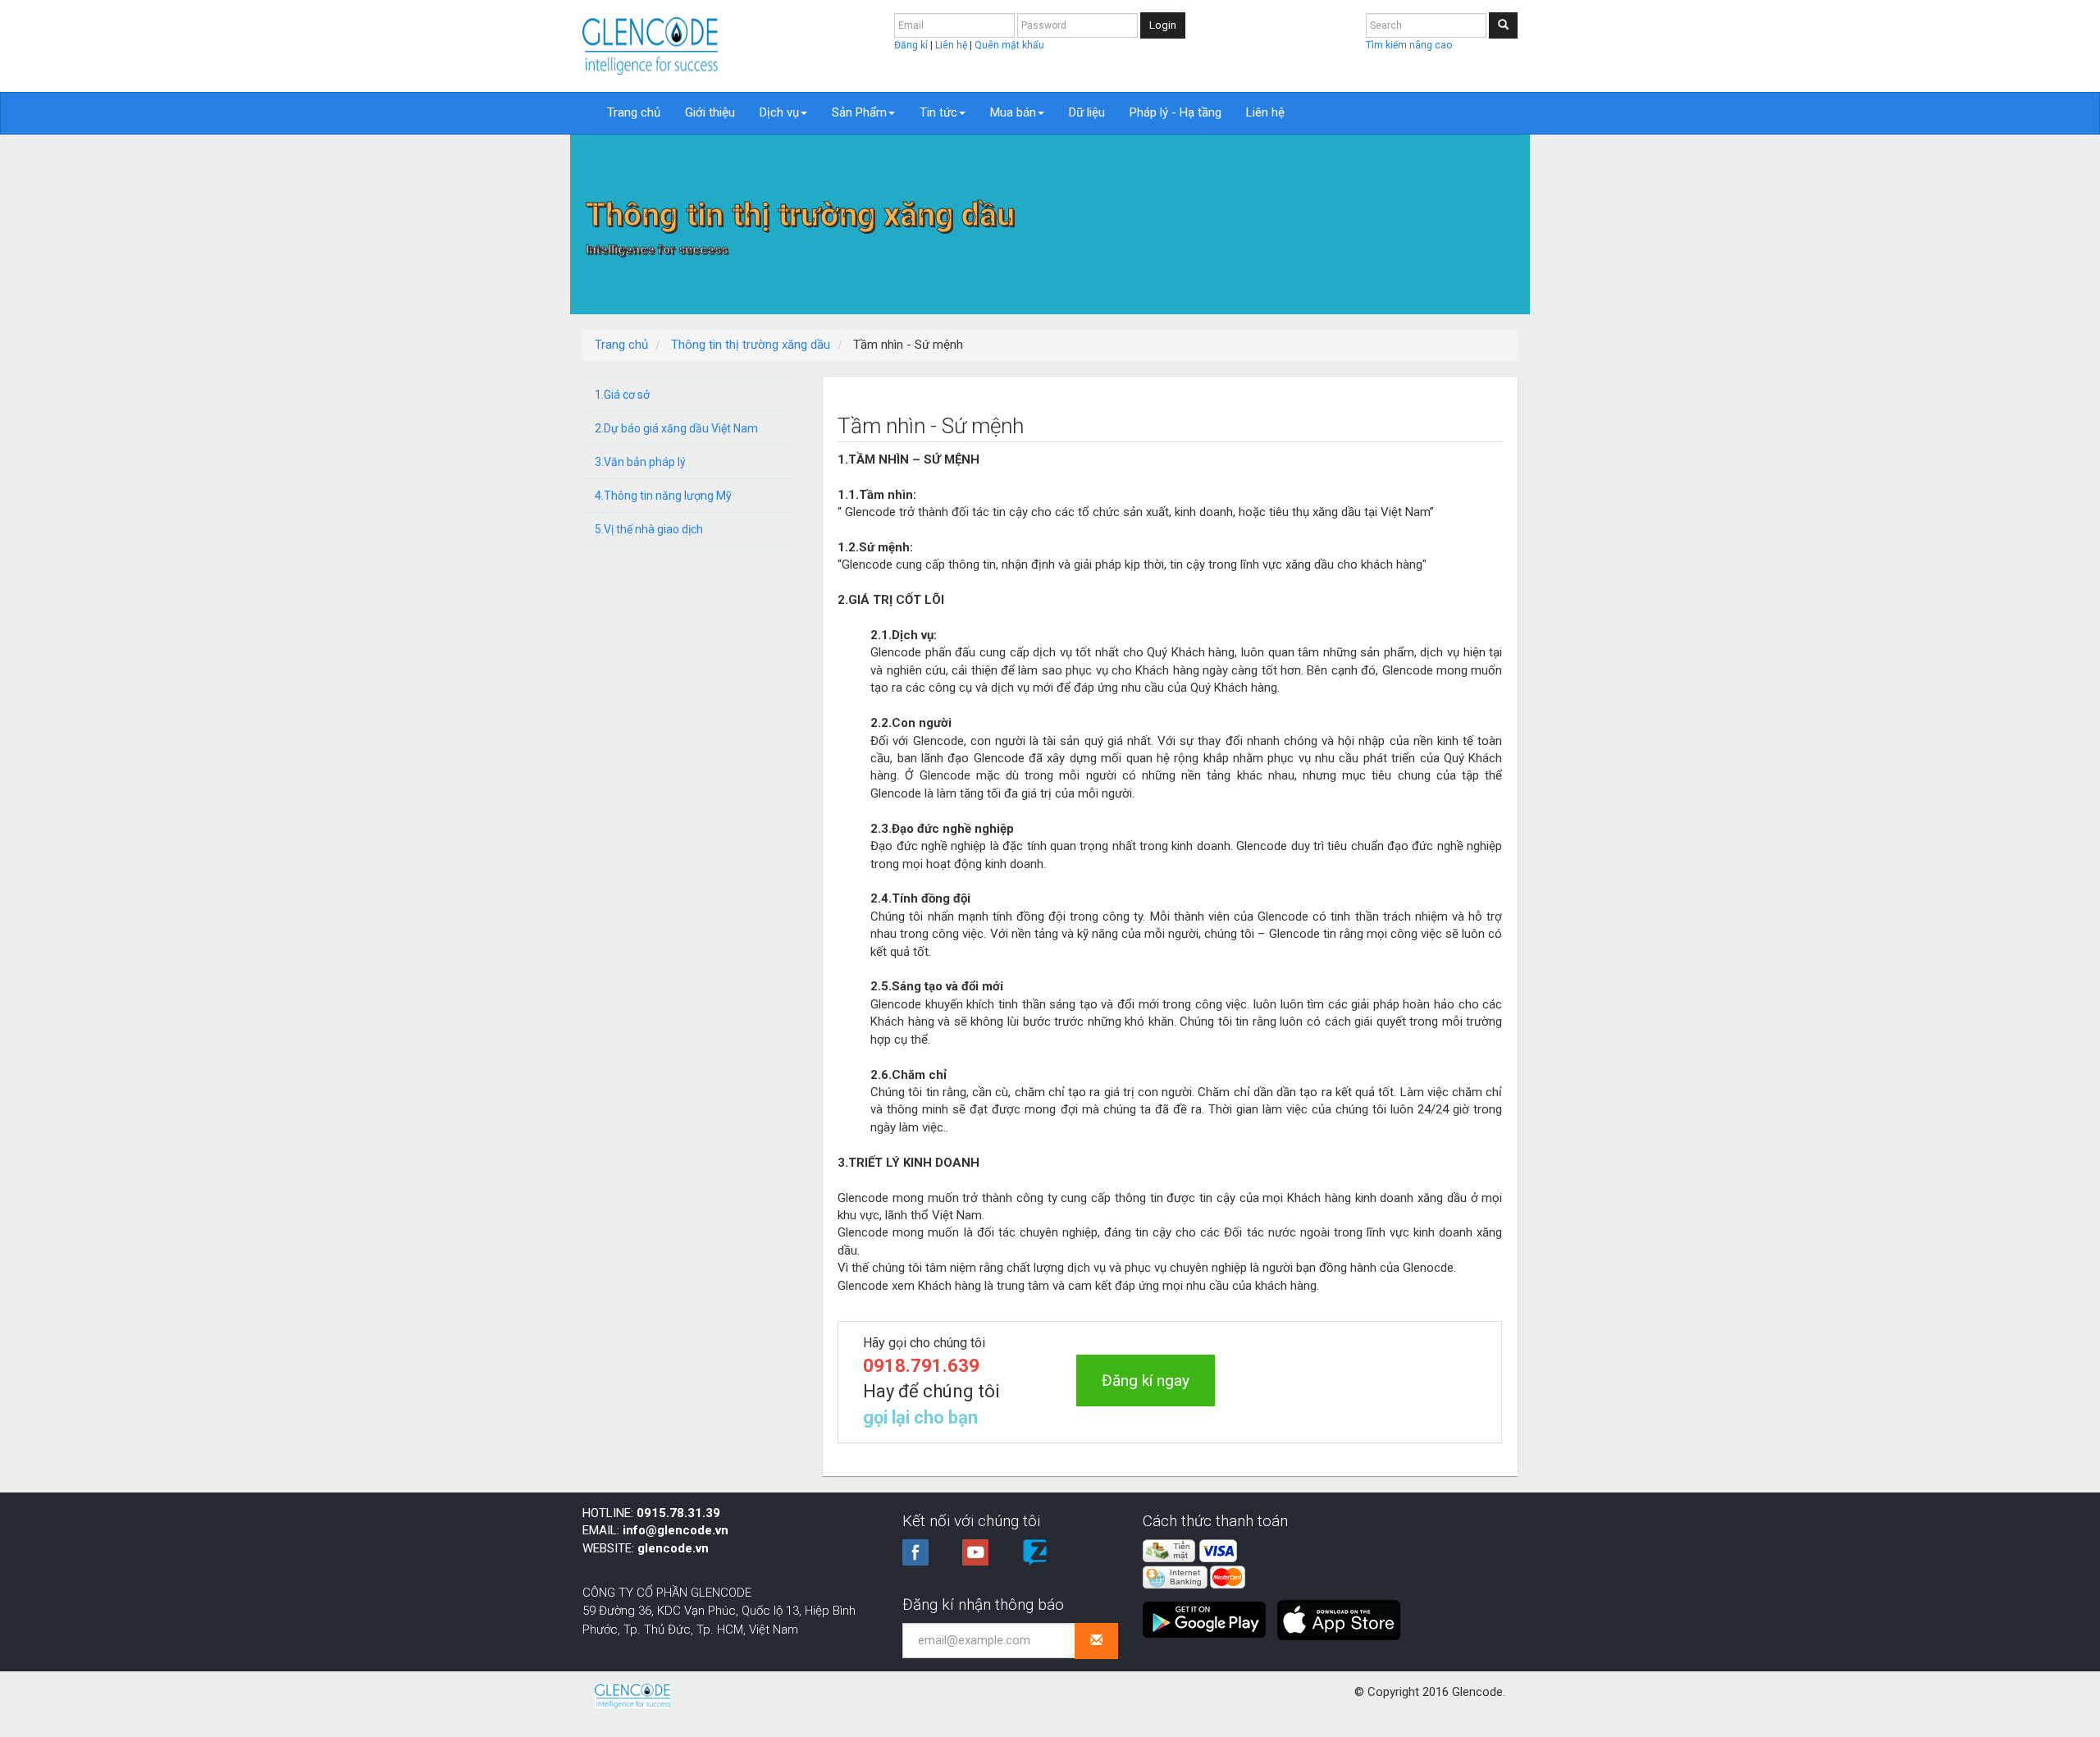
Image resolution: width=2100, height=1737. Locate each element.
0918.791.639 (921, 1366)
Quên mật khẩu (1009, 45)
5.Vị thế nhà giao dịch (649, 529)
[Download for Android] (1208, 1613)
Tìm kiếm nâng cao (1409, 45)
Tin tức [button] (938, 112)
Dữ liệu (1087, 112)
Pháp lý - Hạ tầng (1176, 112)
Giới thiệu (710, 112)
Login (1163, 25)
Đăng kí (912, 45)
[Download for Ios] (1339, 1613)
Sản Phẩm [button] (859, 112)
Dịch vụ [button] (779, 112)
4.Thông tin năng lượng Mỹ (663, 496)
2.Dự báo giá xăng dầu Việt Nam (676, 428)
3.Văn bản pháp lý (640, 462)
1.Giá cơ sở (622, 395)
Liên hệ (952, 45)
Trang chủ (634, 112)
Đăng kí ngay (1146, 1380)
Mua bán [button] (1013, 112)
